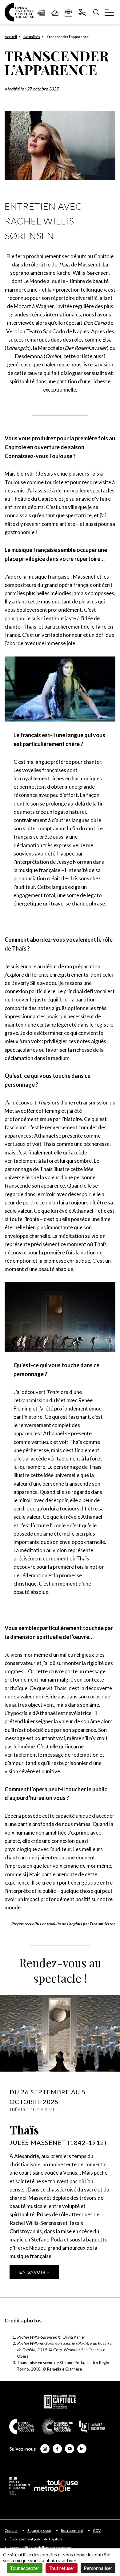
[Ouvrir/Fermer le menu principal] (109, 12)
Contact (11, 2531)
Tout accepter (25, 2568)
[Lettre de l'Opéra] (68, 12)
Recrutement (72, 2531)
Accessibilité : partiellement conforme (41, 2548)
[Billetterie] (55, 12)
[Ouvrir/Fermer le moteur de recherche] (96, 12)
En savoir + (34, 2272)
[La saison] (41, 12)
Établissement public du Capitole (36, 2539)
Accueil (11, 37)
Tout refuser (62, 2568)
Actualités (32, 37)
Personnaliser (98, 2568)
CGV (97, 2531)
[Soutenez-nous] (82, 12)
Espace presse (39, 2531)
